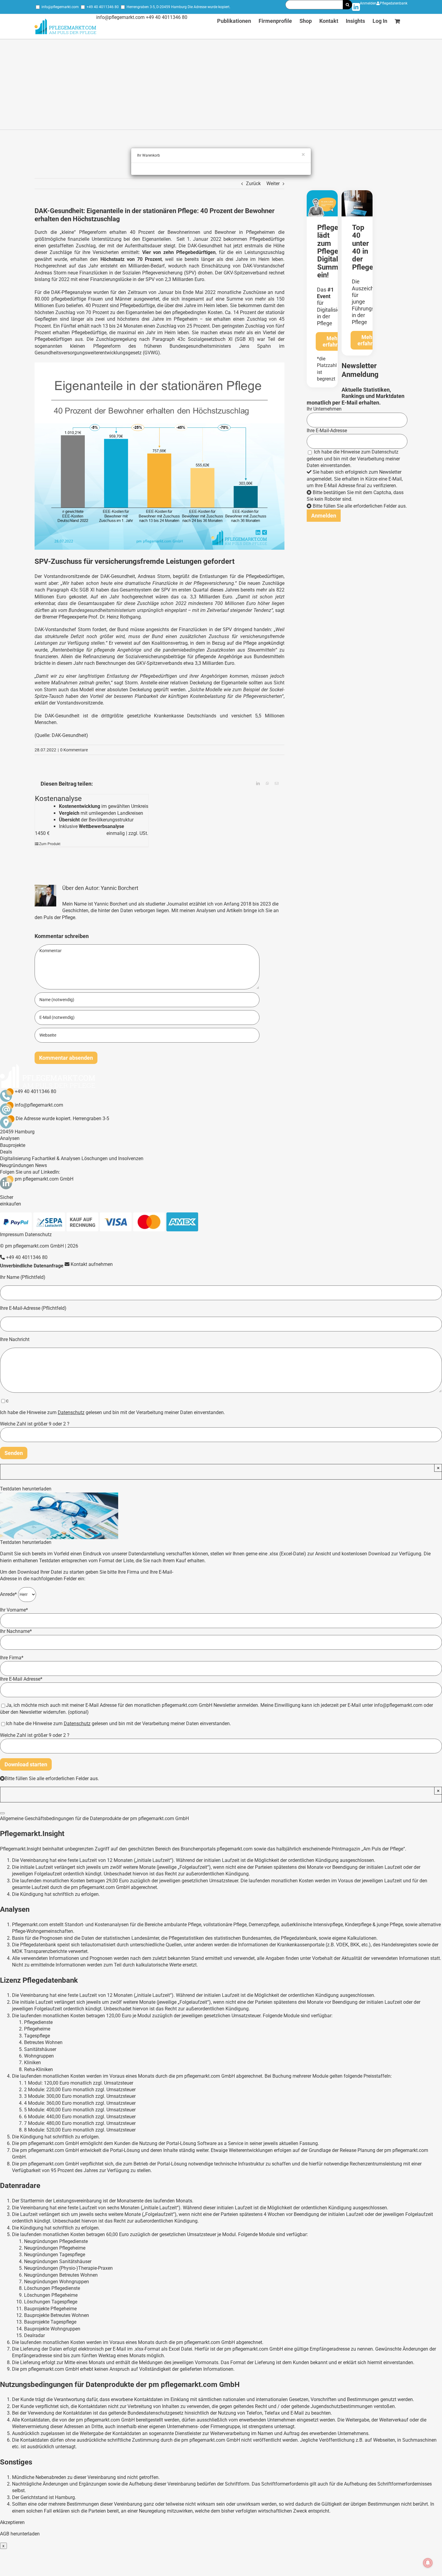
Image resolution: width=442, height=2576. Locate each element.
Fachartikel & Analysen (56, 1158)
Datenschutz (385, 452)
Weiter (273, 183)
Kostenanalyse (58, 799)
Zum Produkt (50, 844)
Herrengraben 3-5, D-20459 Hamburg (157, 7)
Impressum (12, 1235)
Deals (6, 1152)
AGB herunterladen (20, 2534)
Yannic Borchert (120, 888)
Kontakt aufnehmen (91, 1264)
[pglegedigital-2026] (322, 193)
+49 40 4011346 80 (103, 7)
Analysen (10, 1138)
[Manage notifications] (428, 2563)
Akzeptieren (12, 2522)
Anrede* (9, 1594)
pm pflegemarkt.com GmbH (44, 1179)
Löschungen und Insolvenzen (112, 1158)
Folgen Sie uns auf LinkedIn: (30, 1172)
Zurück (253, 183)
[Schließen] (2, 1813)
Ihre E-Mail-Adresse (327, 431)
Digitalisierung (15, 1158)
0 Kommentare (74, 750)
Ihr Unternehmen (324, 409)
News (41, 1165)
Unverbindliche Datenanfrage (32, 1266)
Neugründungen (17, 1165)
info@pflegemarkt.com (60, 7)
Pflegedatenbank (394, 3)
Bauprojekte (13, 1145)
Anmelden (368, 3)
